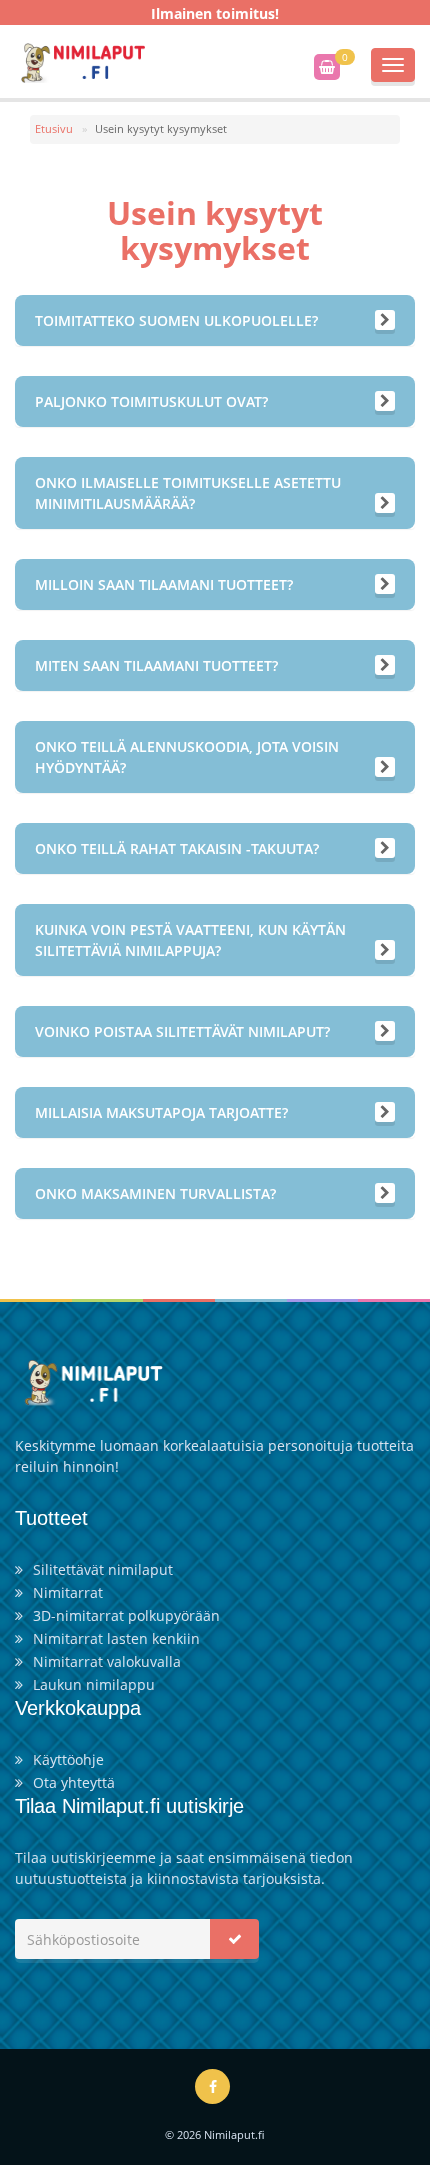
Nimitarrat (68, 1592)
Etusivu (54, 128)
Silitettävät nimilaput (103, 1569)
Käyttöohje (68, 1759)
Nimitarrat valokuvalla (107, 1661)
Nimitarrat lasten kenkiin (116, 1638)
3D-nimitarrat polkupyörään (126, 1615)
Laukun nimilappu (94, 1684)
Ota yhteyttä (74, 1782)
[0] (327, 67)
